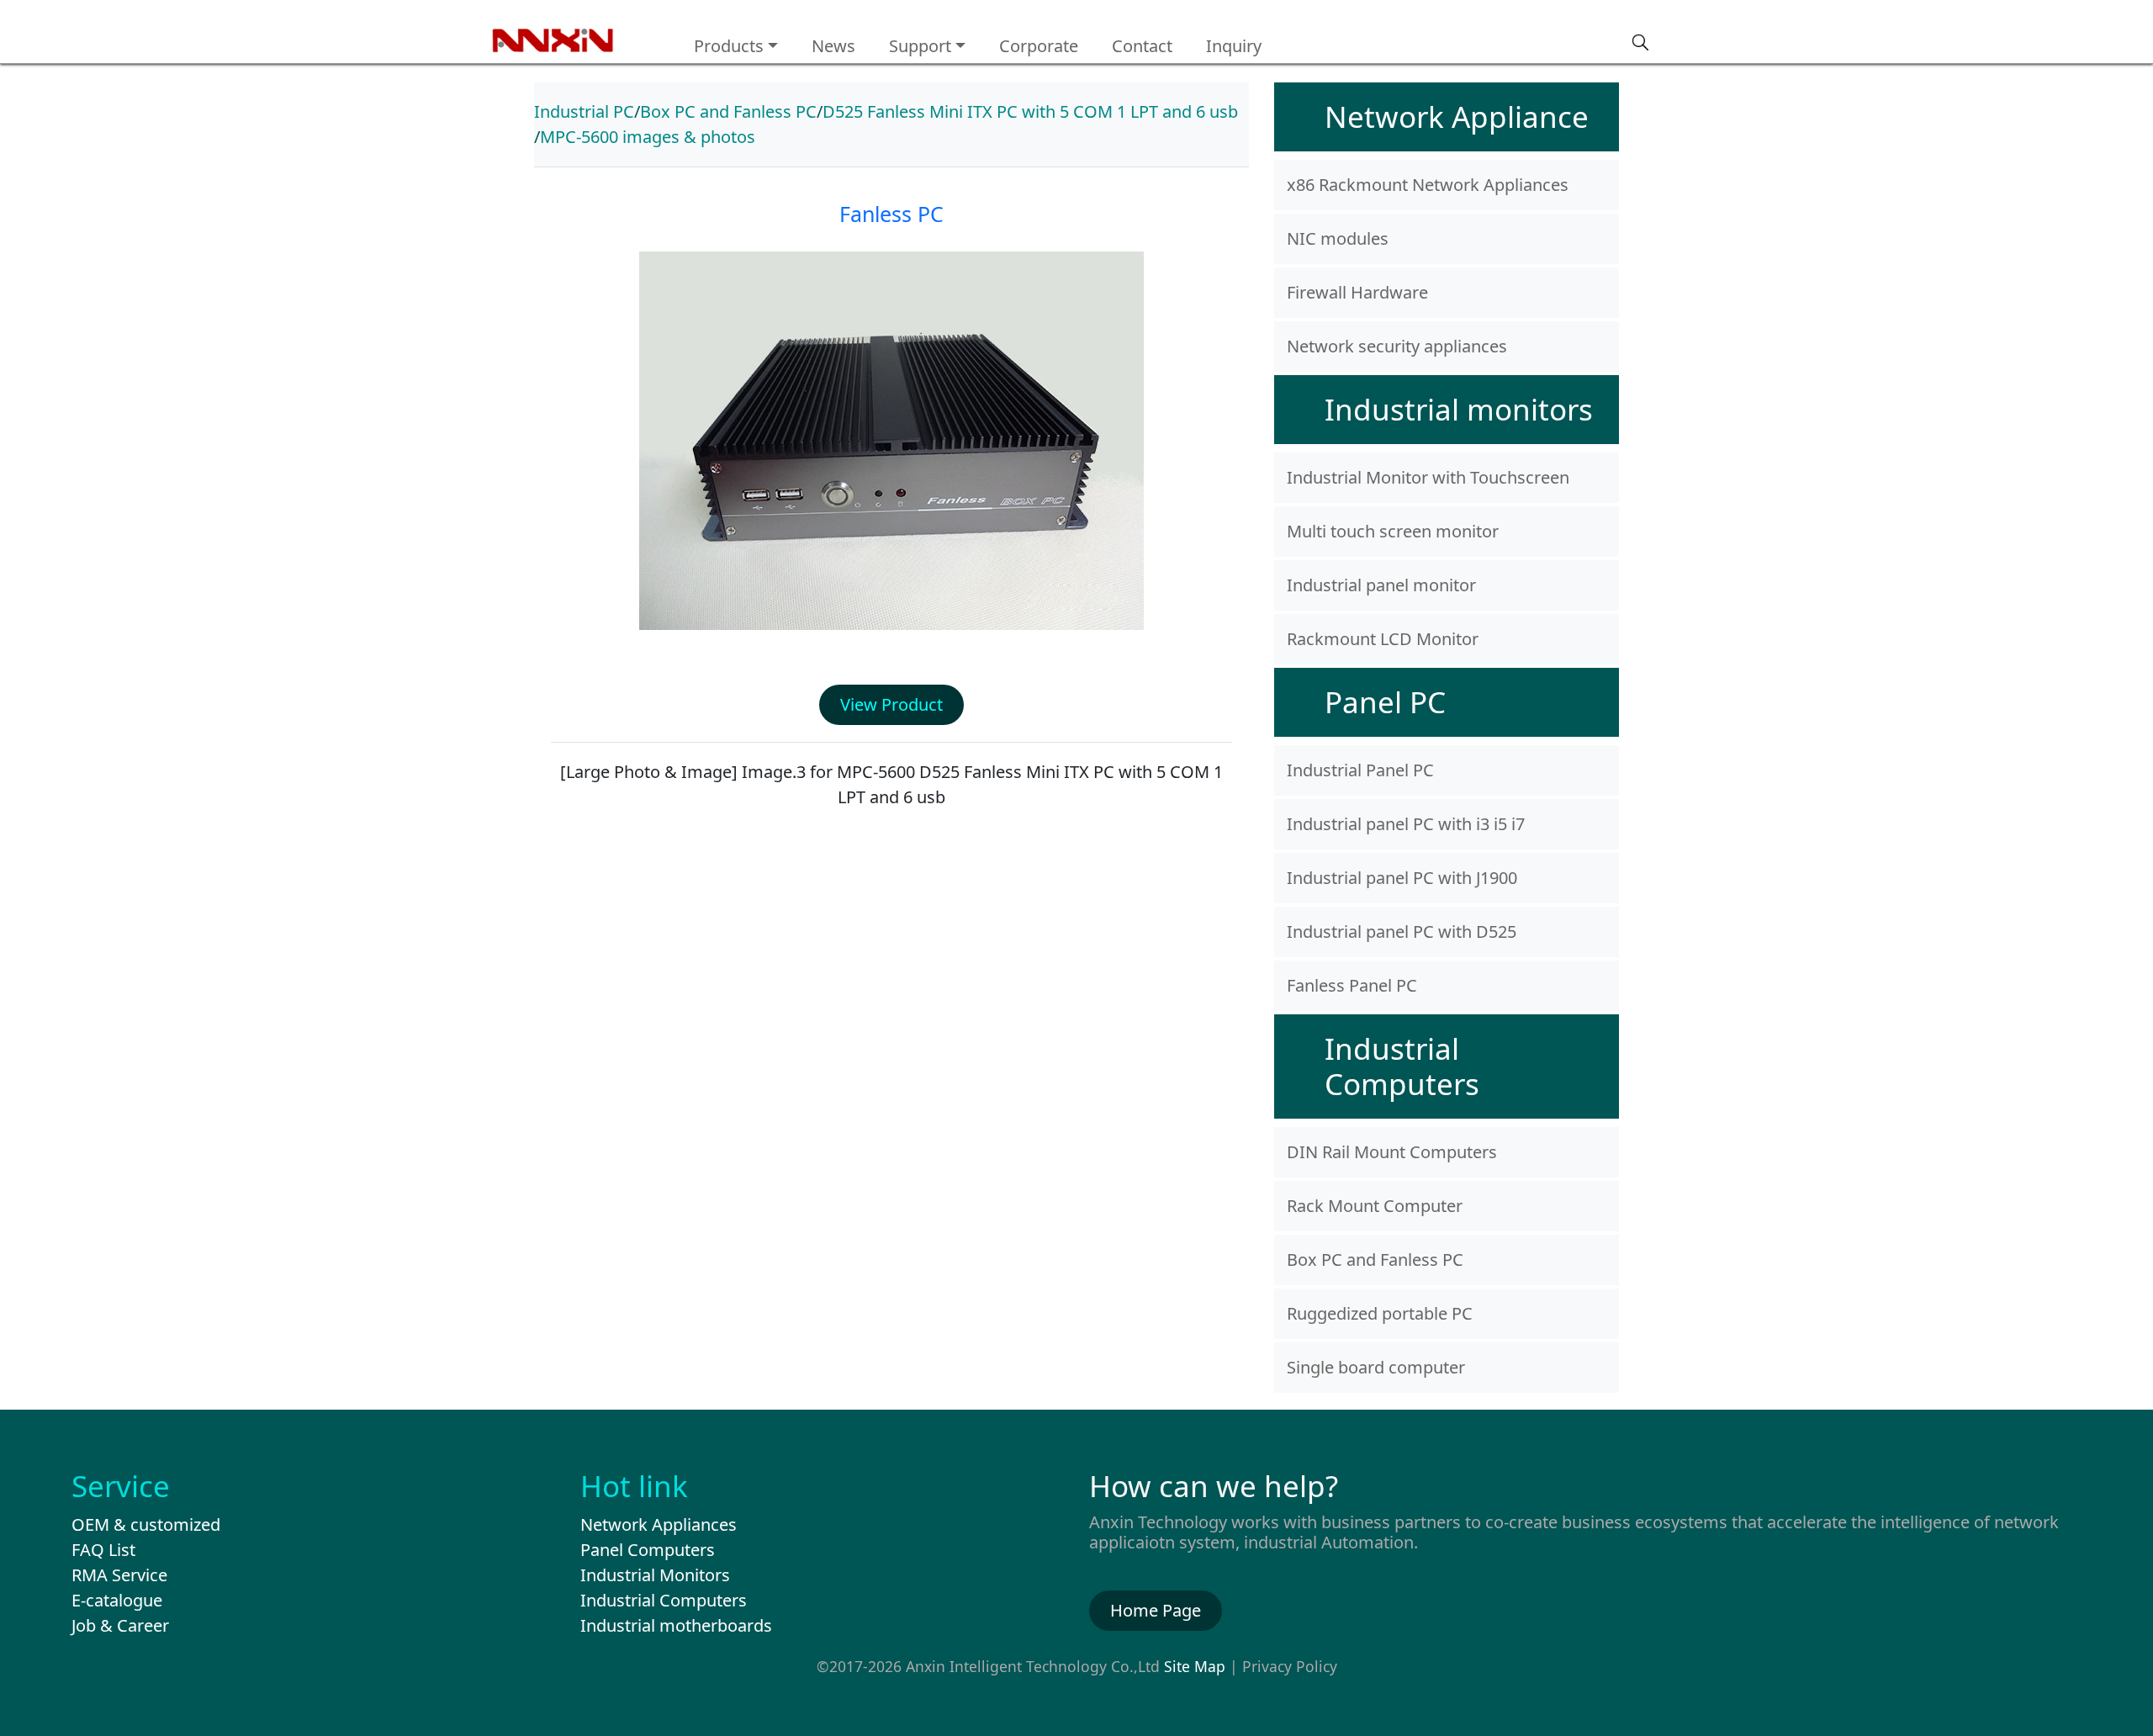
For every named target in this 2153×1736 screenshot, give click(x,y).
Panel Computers (648, 1550)
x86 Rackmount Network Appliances (1428, 185)
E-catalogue (117, 1600)
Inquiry (1234, 46)
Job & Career (120, 1625)
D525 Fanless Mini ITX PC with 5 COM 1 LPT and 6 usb (1030, 111)
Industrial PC (584, 111)
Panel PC (1385, 702)
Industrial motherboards (676, 1625)
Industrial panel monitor (1381, 585)
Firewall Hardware (1357, 292)
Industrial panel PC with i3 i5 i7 (1406, 824)
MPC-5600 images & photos (648, 137)
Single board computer (1376, 1367)
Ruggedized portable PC (1380, 1313)
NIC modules (1338, 238)
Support (920, 46)
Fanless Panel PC (1352, 985)
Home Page (1156, 1610)
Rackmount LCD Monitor (1383, 639)
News (833, 46)
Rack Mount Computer (1375, 1206)
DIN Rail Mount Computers (1392, 1152)
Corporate (1039, 46)
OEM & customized (146, 1524)
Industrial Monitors (655, 1575)
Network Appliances (659, 1524)
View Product (891, 704)
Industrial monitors (1459, 409)
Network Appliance (1457, 116)
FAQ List (103, 1550)
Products (729, 46)
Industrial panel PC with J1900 (1402, 878)
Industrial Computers (1402, 1066)
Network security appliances (1397, 346)
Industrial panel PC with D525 (1402, 932)
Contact (1142, 46)
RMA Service (119, 1575)
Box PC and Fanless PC (728, 111)
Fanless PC (891, 214)
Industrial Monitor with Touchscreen (1428, 477)
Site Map (1195, 1666)
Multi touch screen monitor (1393, 531)
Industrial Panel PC (1360, 770)
